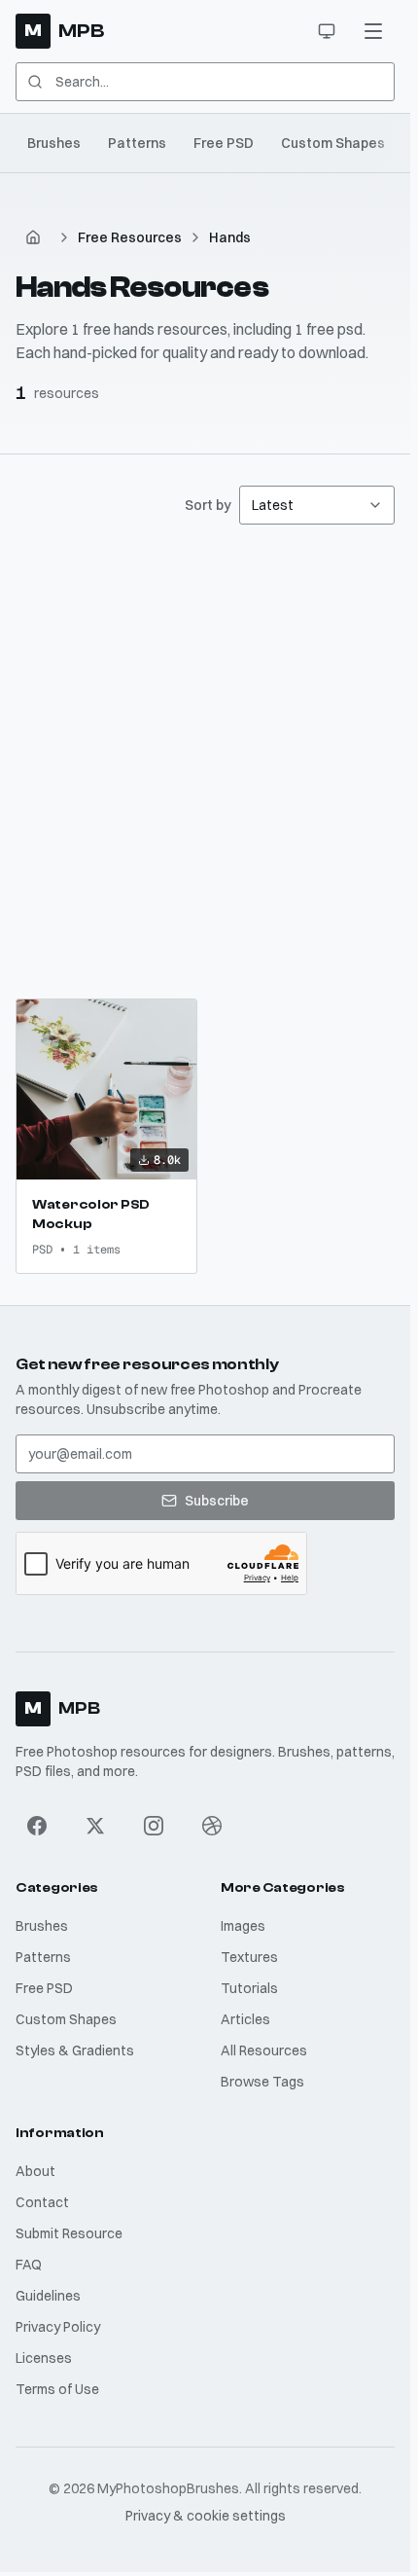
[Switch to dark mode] (327, 31)
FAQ (29, 2265)
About (35, 2171)
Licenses (44, 2358)
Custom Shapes (333, 143)
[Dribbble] (212, 1826)
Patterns (137, 143)
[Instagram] (154, 1826)
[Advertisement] (209, 762)
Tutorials (249, 1988)
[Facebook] (37, 1826)
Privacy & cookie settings (206, 2516)
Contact (42, 2202)
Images (243, 1926)
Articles (245, 2019)
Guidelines (48, 2296)
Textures (249, 1957)
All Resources (264, 2050)
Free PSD (224, 143)
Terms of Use (57, 2389)
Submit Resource (69, 2233)
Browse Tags (262, 2082)
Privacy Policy (58, 2327)
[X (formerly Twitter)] (95, 1826)
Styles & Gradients (75, 2050)
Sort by (208, 505)
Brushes (54, 143)
